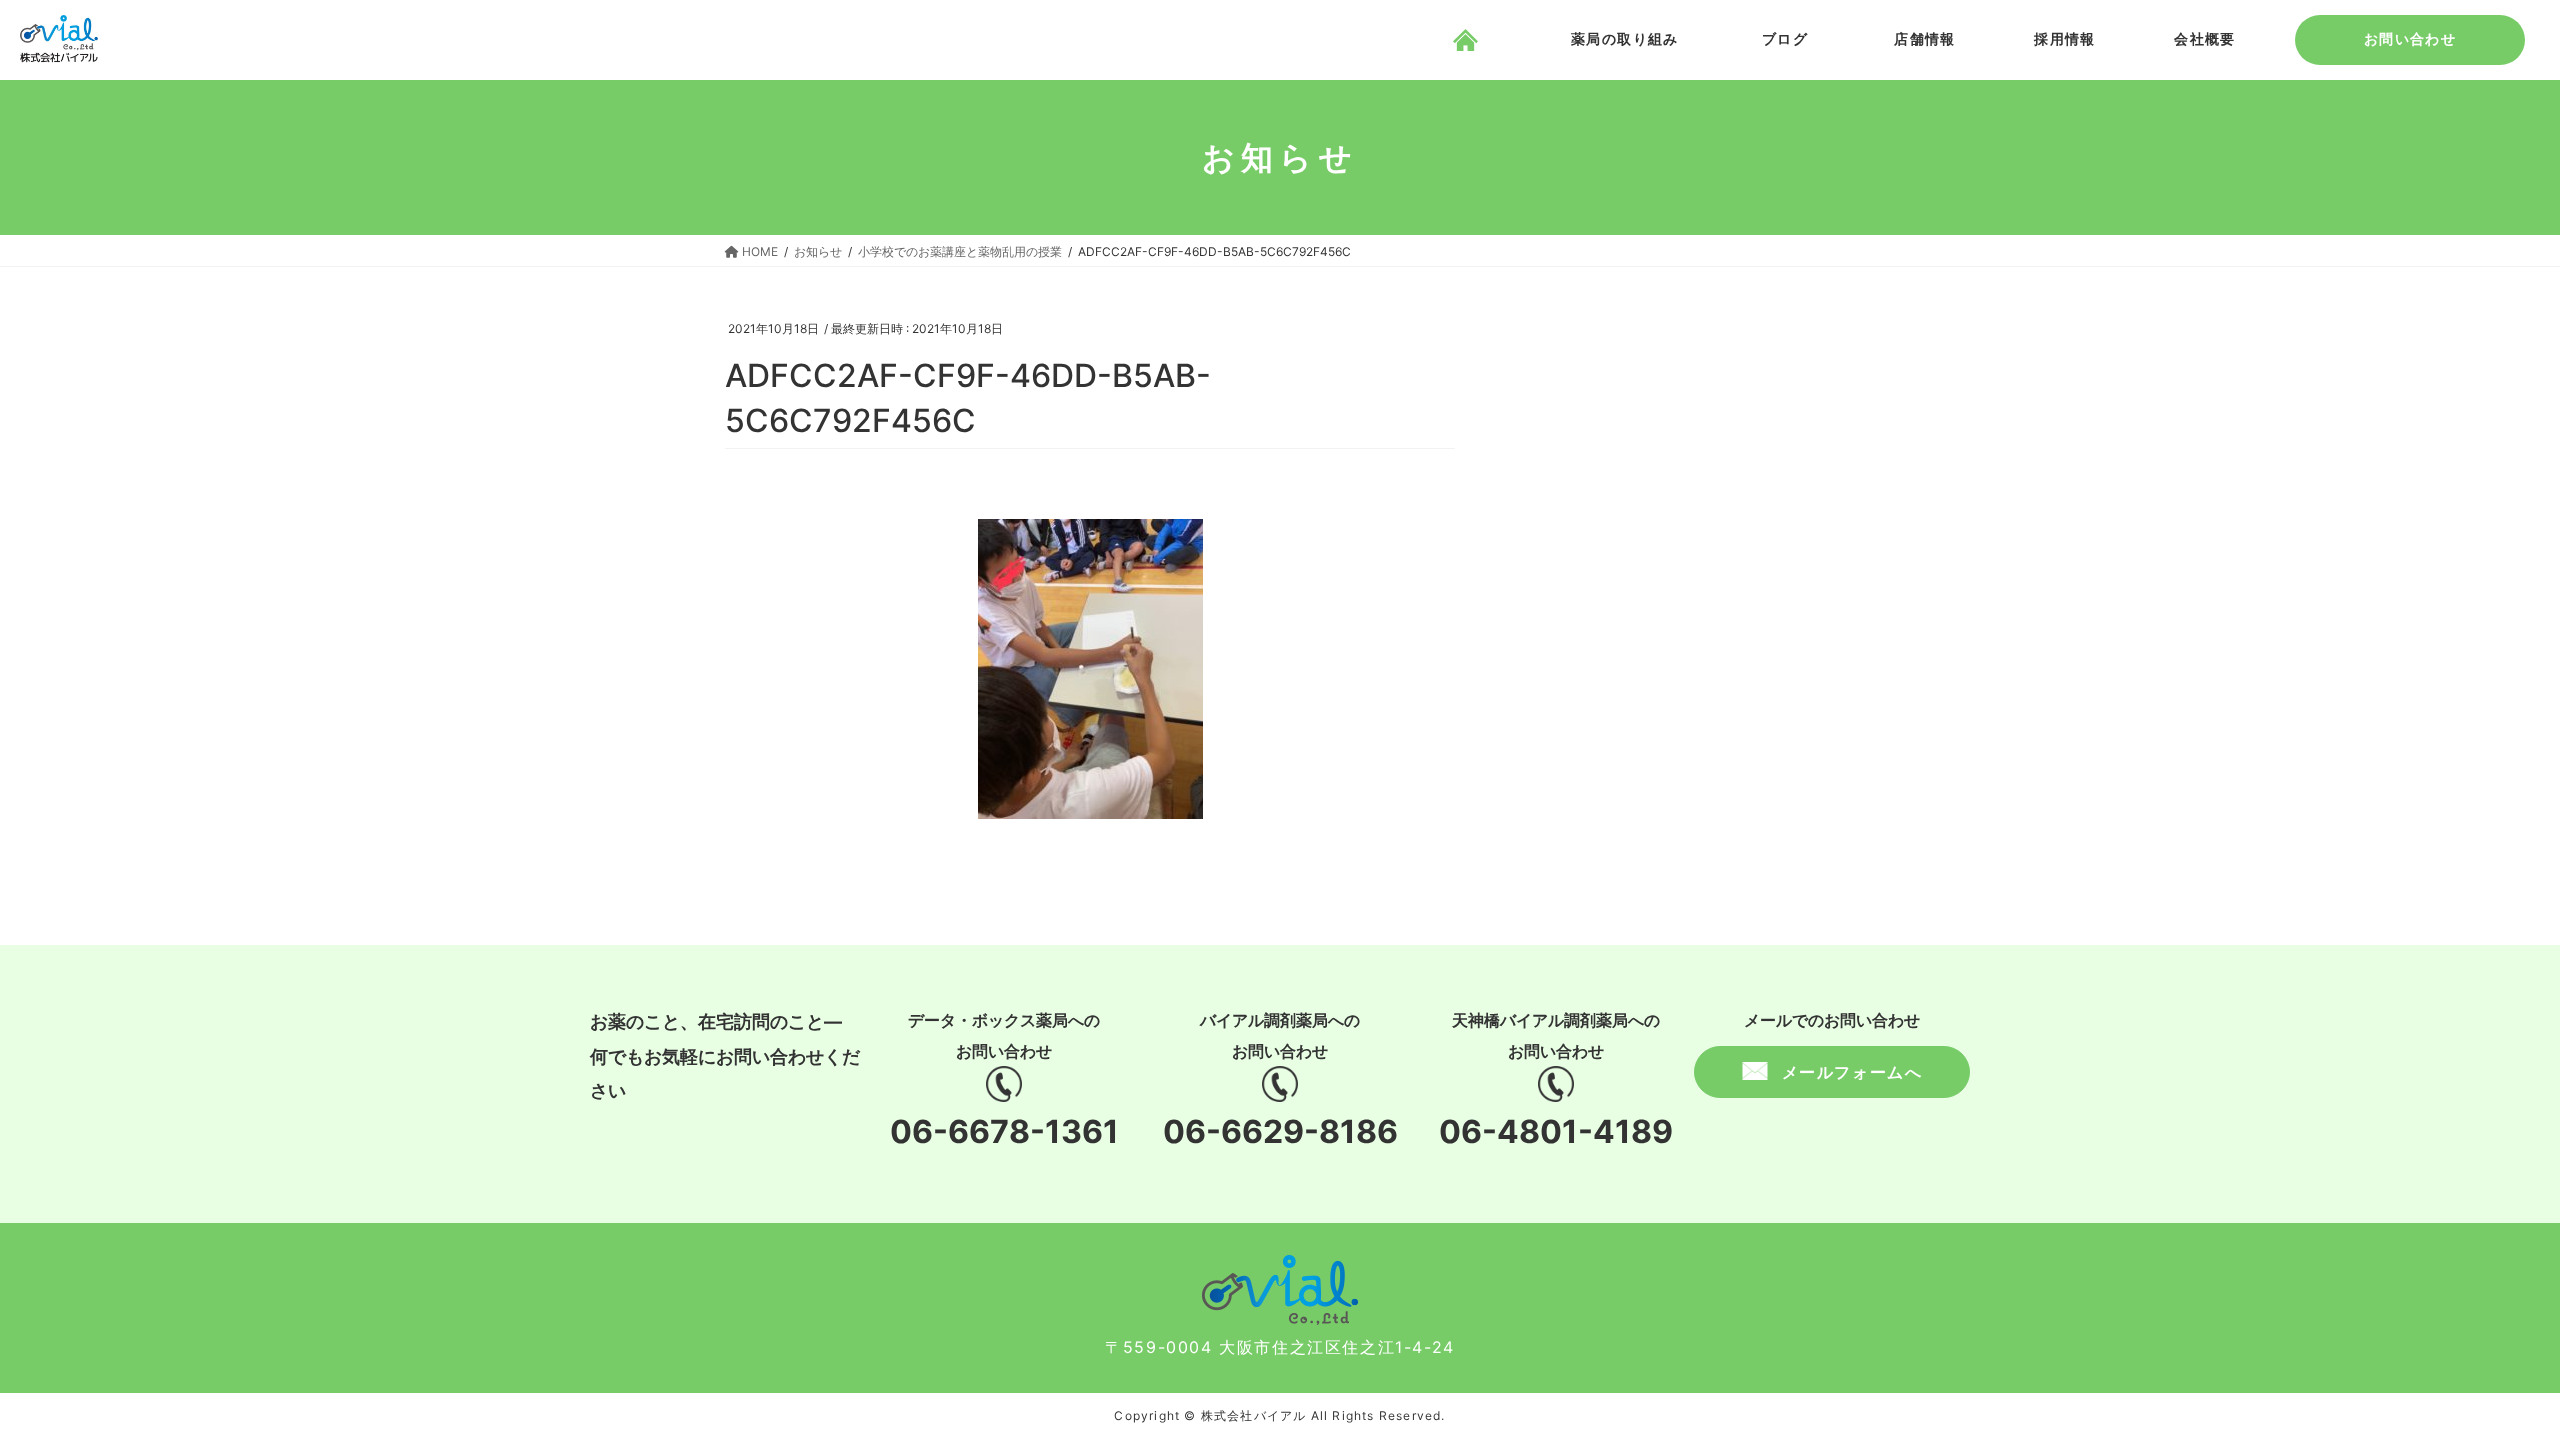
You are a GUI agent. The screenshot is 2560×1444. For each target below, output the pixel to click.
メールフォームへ (1852, 1072)
